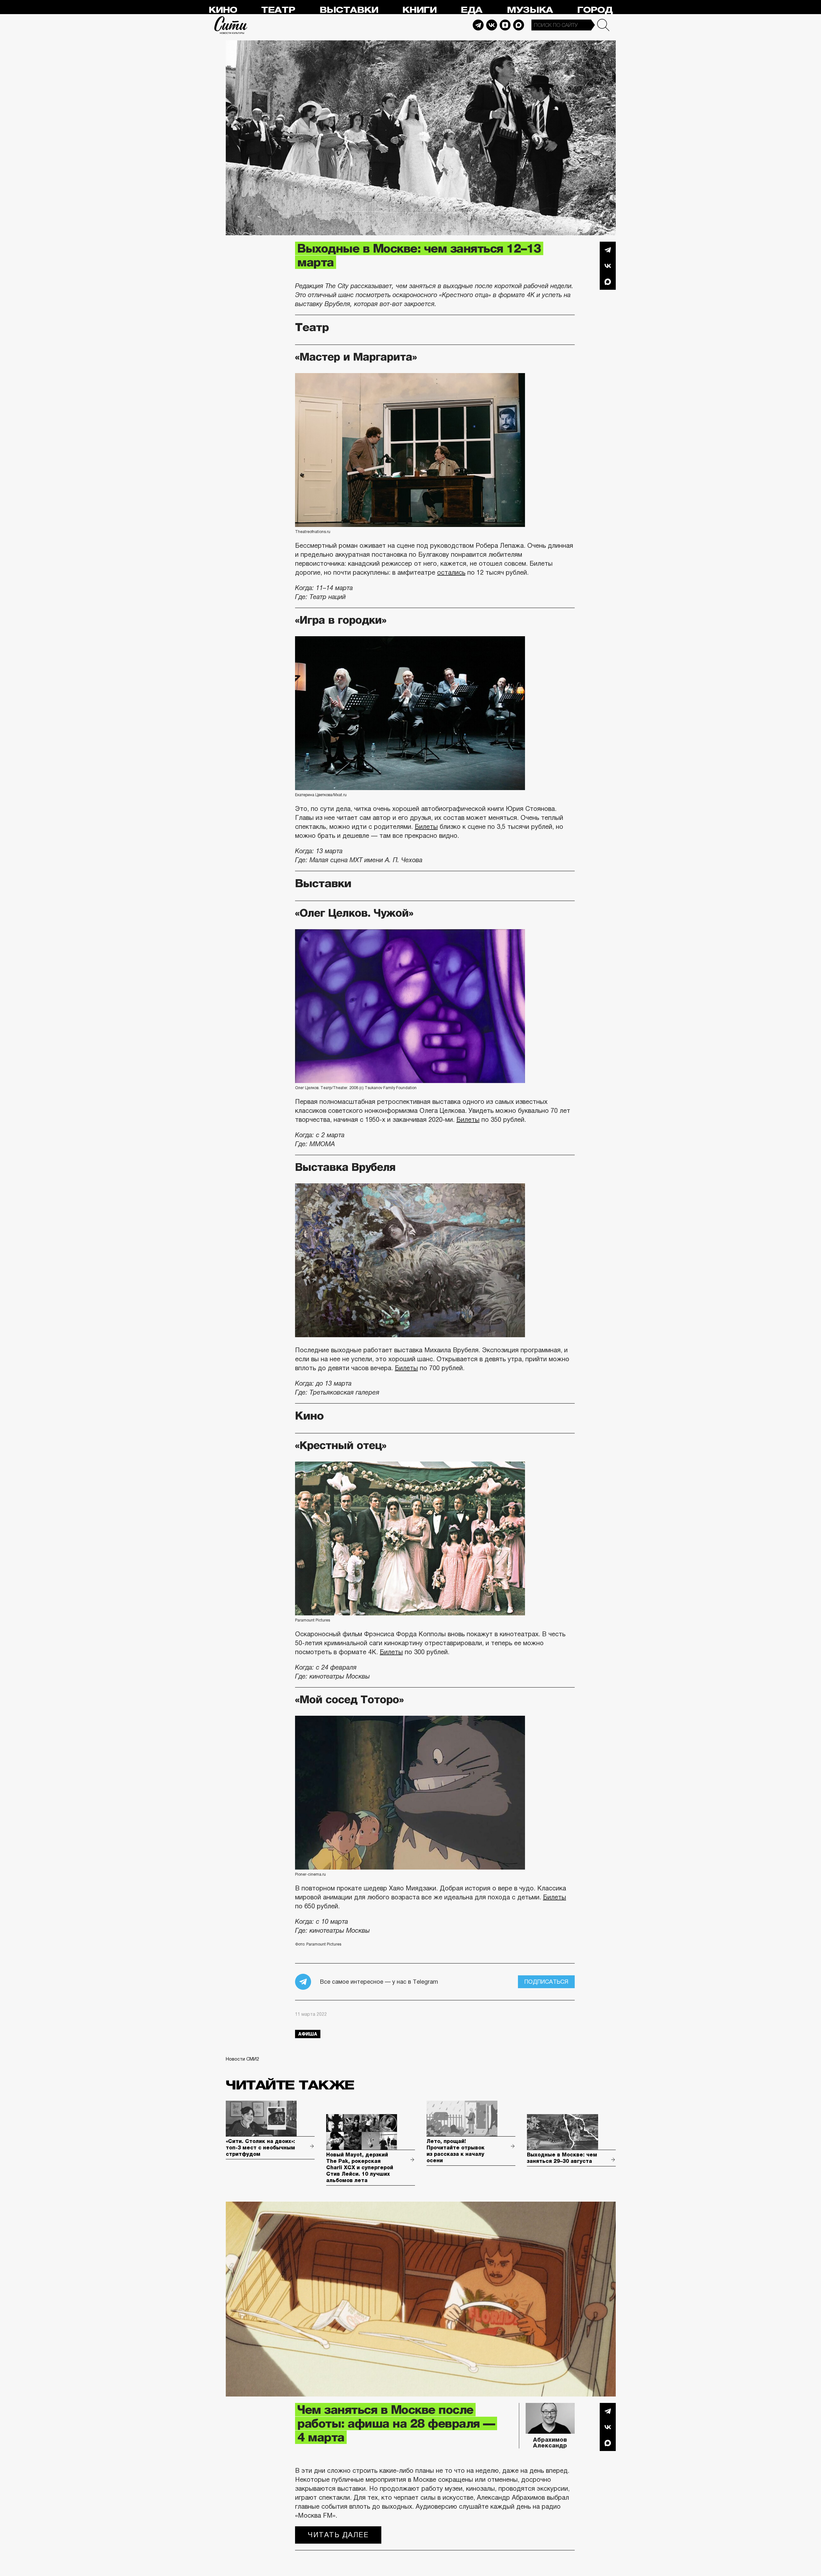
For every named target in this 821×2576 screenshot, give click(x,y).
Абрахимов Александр (550, 2443)
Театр (278, 10)
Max (519, 25)
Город (595, 10)
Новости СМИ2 (242, 2059)
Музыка (530, 10)
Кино (223, 10)
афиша (308, 2034)
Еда (471, 10)
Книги (419, 10)
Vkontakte (492, 25)
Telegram (478, 25)
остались (451, 572)
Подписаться (546, 1982)
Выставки (349, 10)
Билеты (426, 827)
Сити (231, 25)
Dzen (505, 25)
